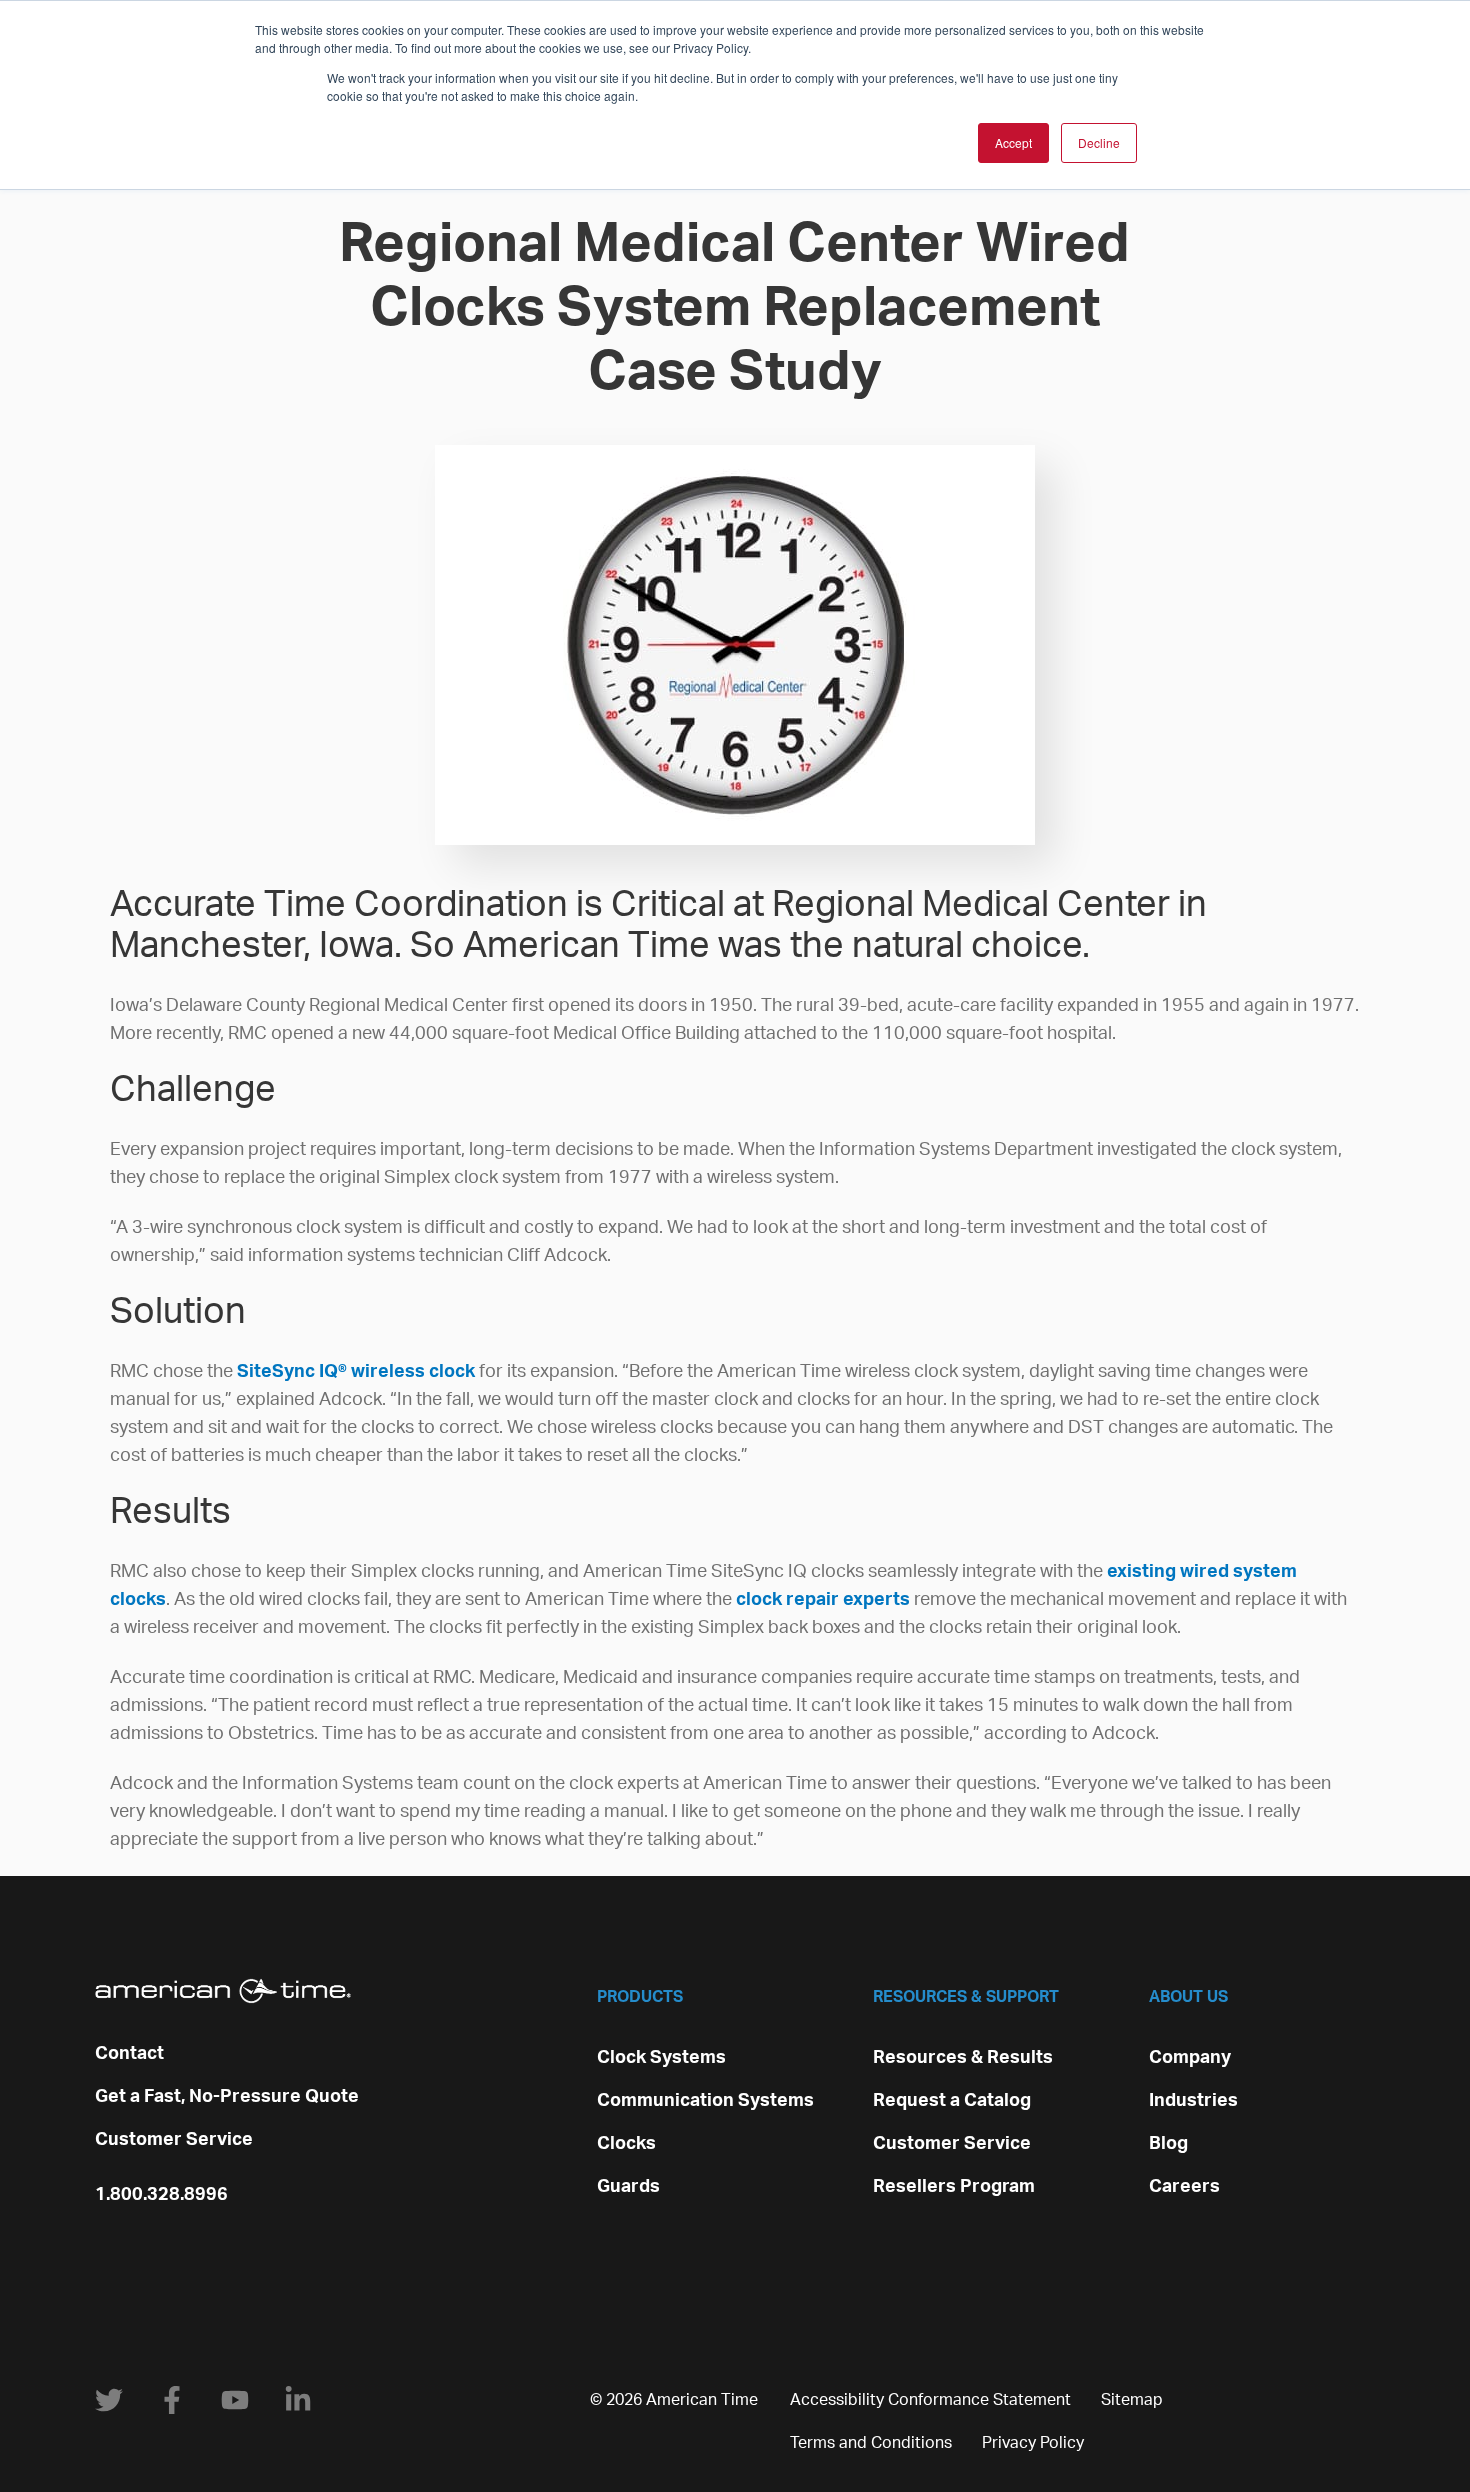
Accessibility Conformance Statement (930, 2400)
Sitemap (1132, 2400)
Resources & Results (963, 2058)
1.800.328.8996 (161, 2195)
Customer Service (174, 2140)
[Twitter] (109, 2400)
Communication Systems (705, 2101)
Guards (628, 2187)
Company (1190, 2058)
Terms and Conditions (871, 2443)
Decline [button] (1099, 142)
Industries (1193, 2101)
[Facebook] (172, 2400)
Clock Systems (661, 2058)
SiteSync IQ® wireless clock (356, 1372)
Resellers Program (954, 2187)
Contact (129, 2054)
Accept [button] (1013, 142)
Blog (1168, 2144)
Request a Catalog (952, 2101)
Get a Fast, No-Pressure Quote (227, 2097)
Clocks (626, 2144)
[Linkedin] (298, 2400)
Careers (1184, 2187)
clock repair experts (823, 1600)
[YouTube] (235, 2400)
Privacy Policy (1033, 2443)
